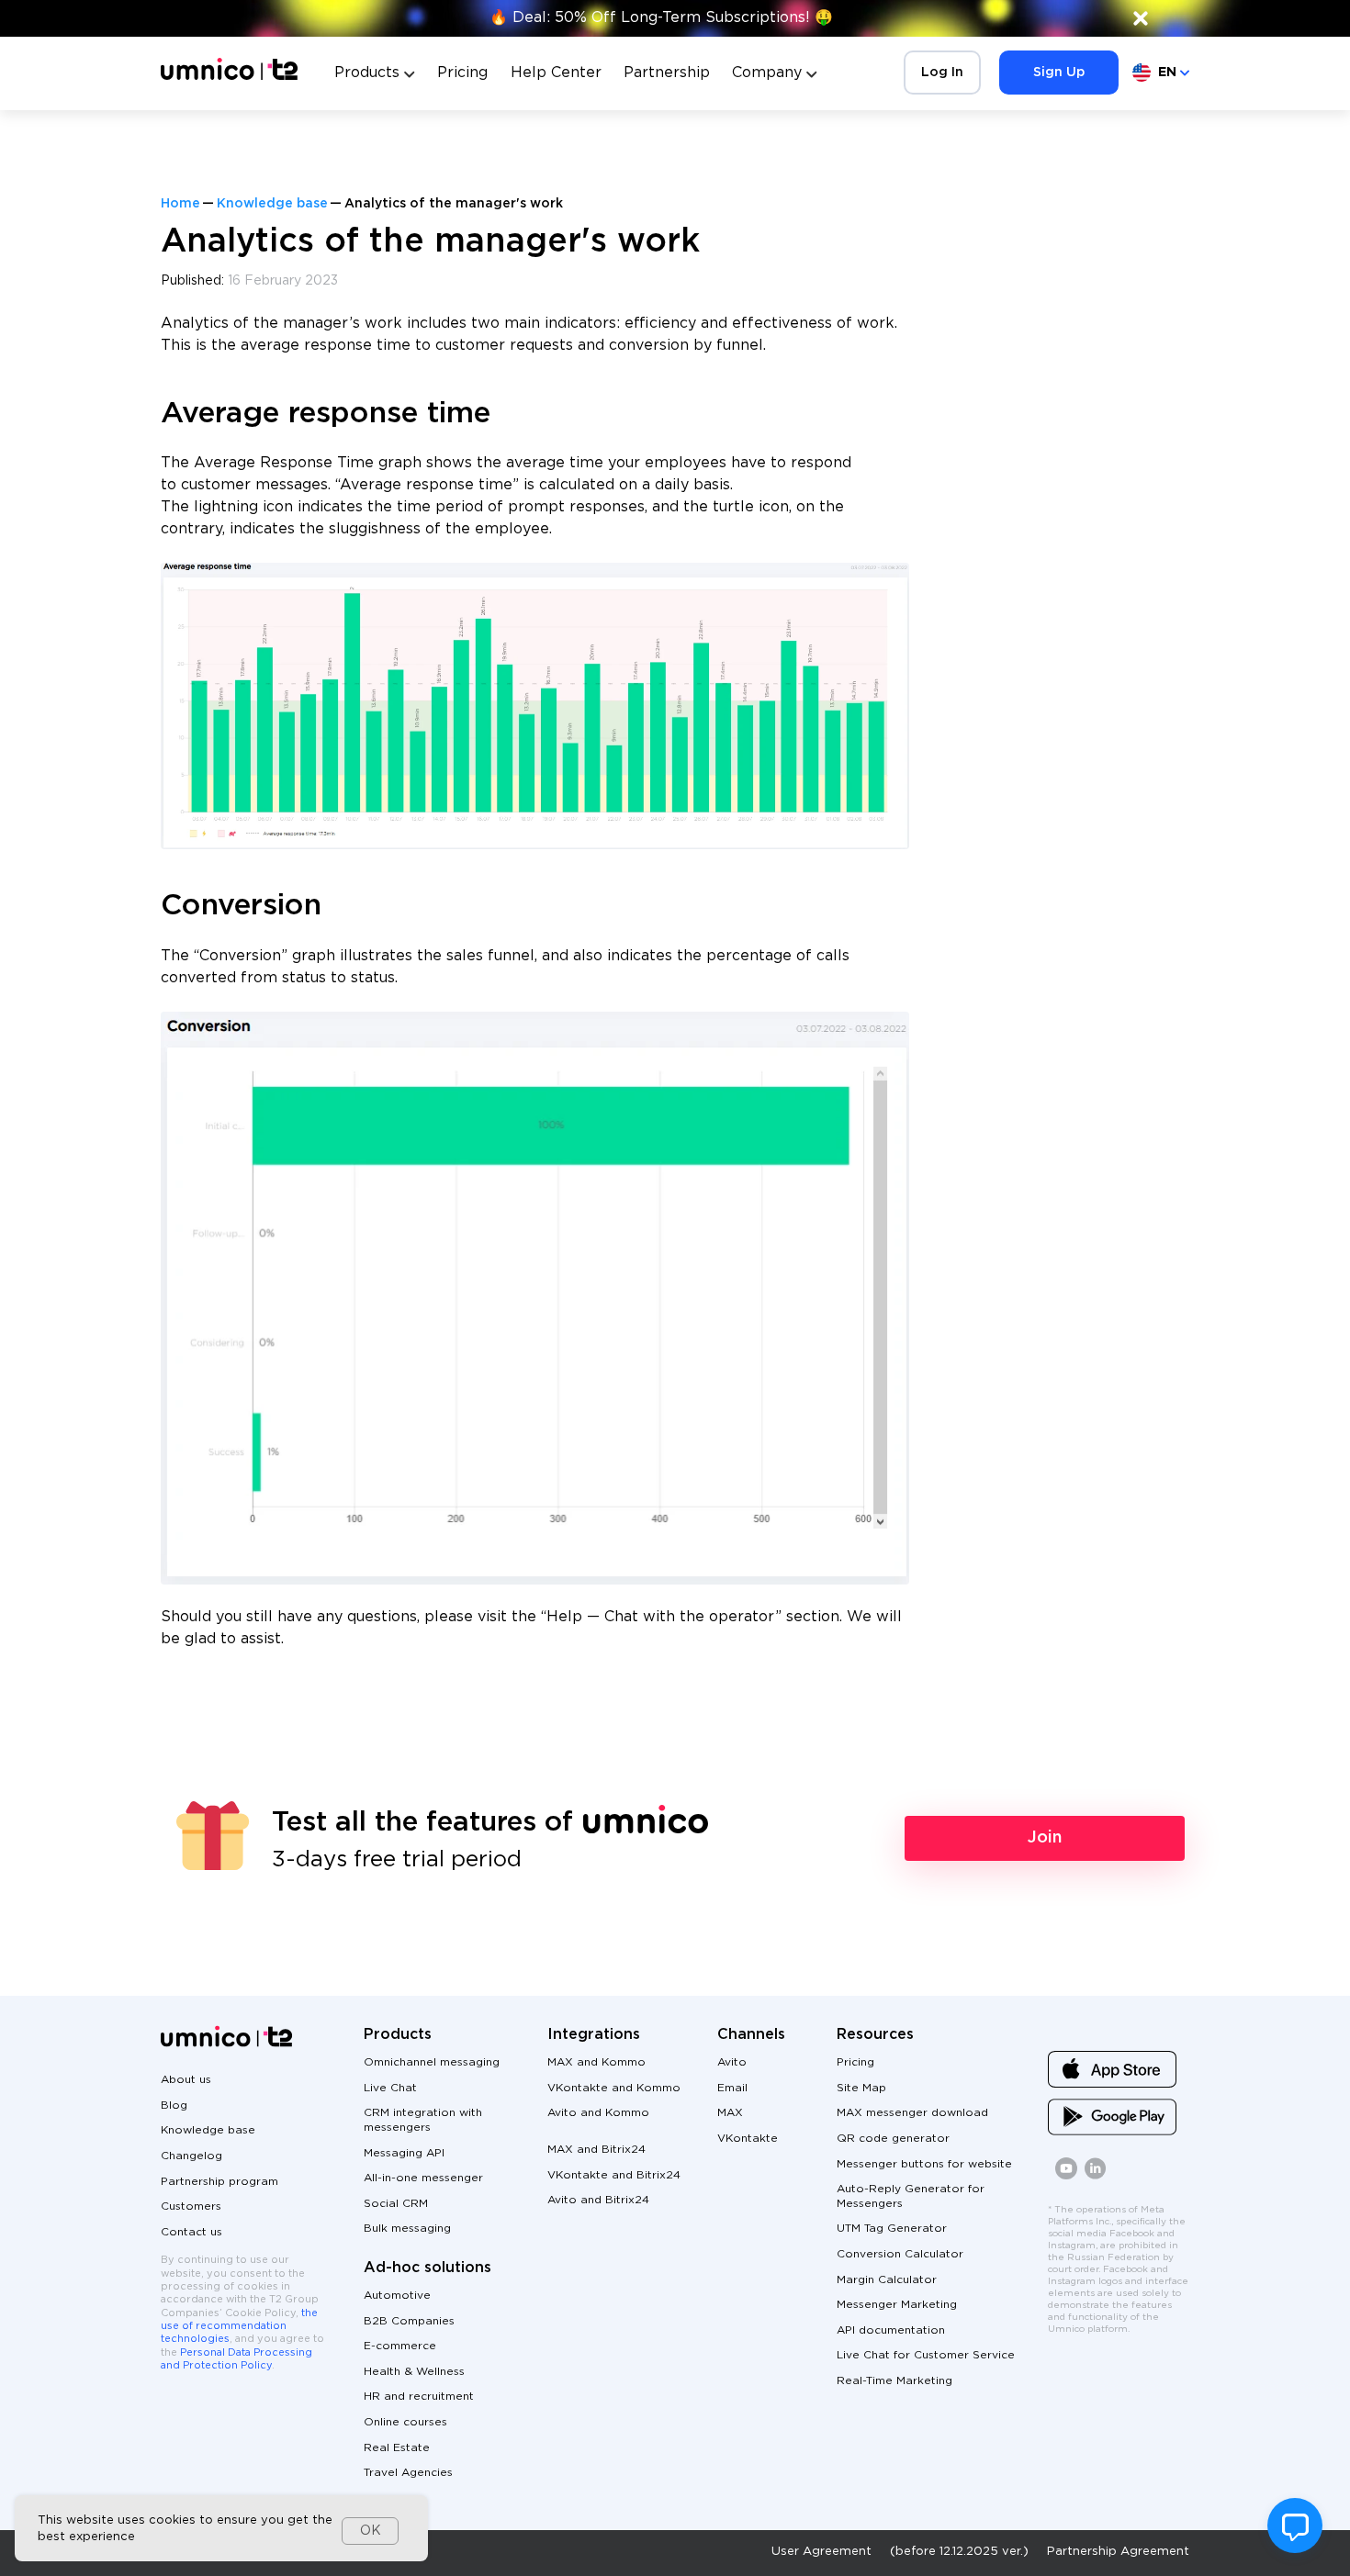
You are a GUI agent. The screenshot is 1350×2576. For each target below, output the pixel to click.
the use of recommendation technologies (239, 2327)
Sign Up (1059, 73)
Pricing (462, 73)
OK (371, 2531)
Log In (942, 73)
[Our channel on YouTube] (1066, 2176)
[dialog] (221, 2528)
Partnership (667, 73)
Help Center (556, 73)
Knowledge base (272, 204)
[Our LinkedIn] (1096, 2176)
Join (1045, 1838)
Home (180, 204)
